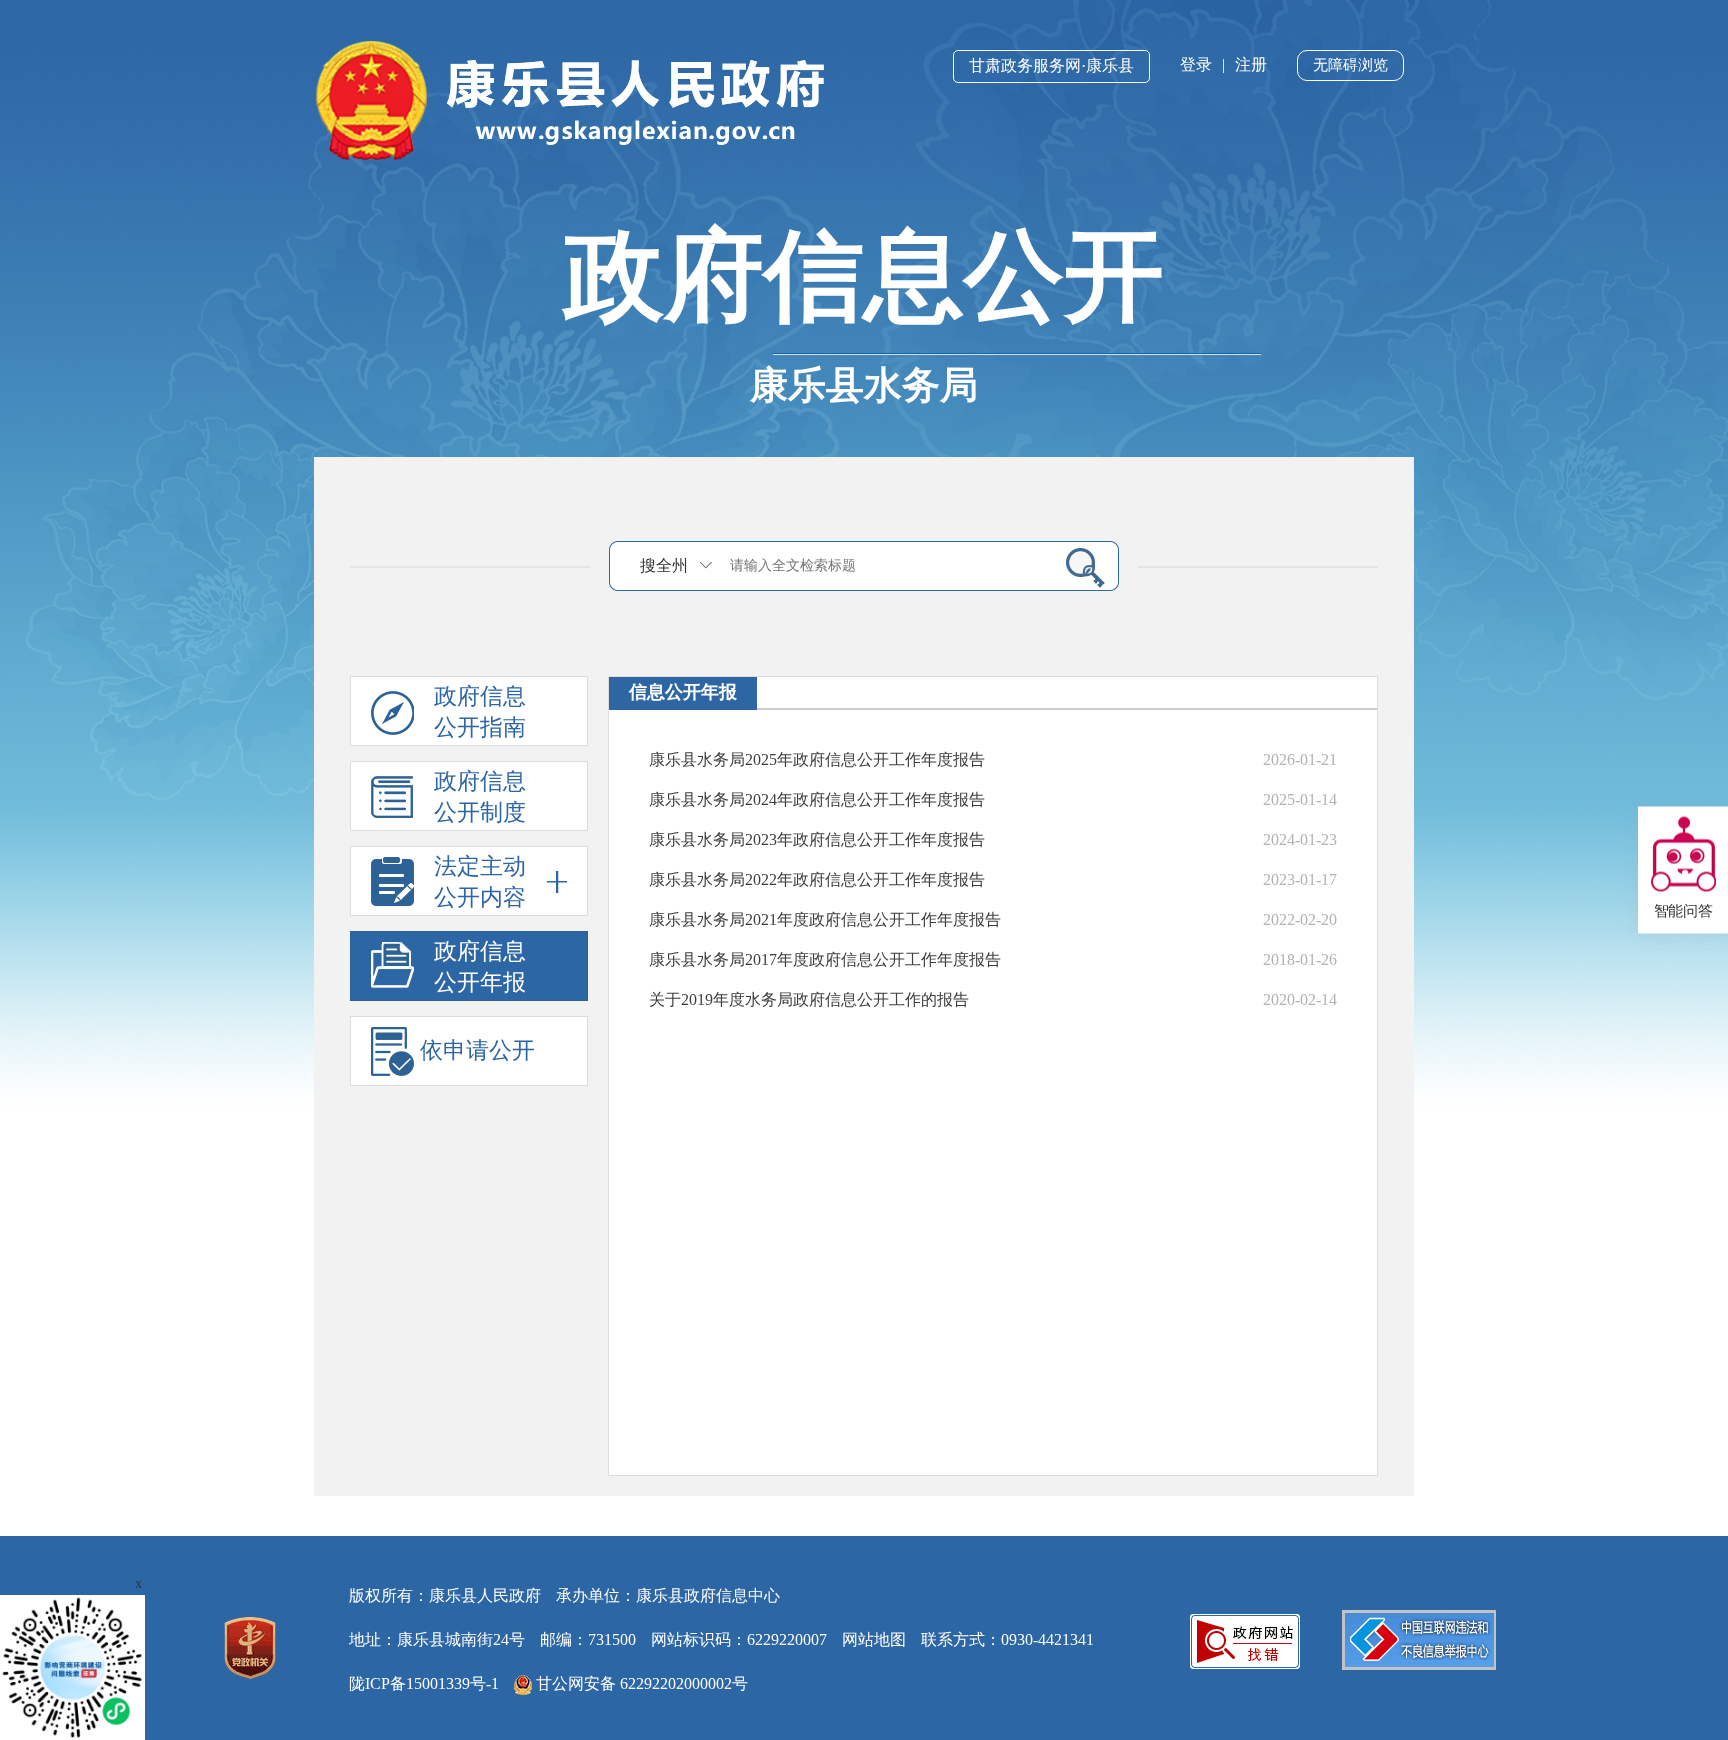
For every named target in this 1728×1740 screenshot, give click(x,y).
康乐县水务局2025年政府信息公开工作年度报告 (817, 759)
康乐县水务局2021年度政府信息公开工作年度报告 (825, 919)
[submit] (1077, 567)
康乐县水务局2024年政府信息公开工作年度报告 (817, 799)
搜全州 (664, 565)
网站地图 (874, 1639)
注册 (1251, 64)
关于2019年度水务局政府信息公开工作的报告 (809, 999)
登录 (1196, 64)
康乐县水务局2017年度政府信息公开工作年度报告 (825, 959)
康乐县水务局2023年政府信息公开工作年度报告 (817, 839)
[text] (885, 566)
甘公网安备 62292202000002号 (640, 1683)
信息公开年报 (683, 692)
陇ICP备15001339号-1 (424, 1683)
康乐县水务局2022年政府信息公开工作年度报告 (817, 879)
